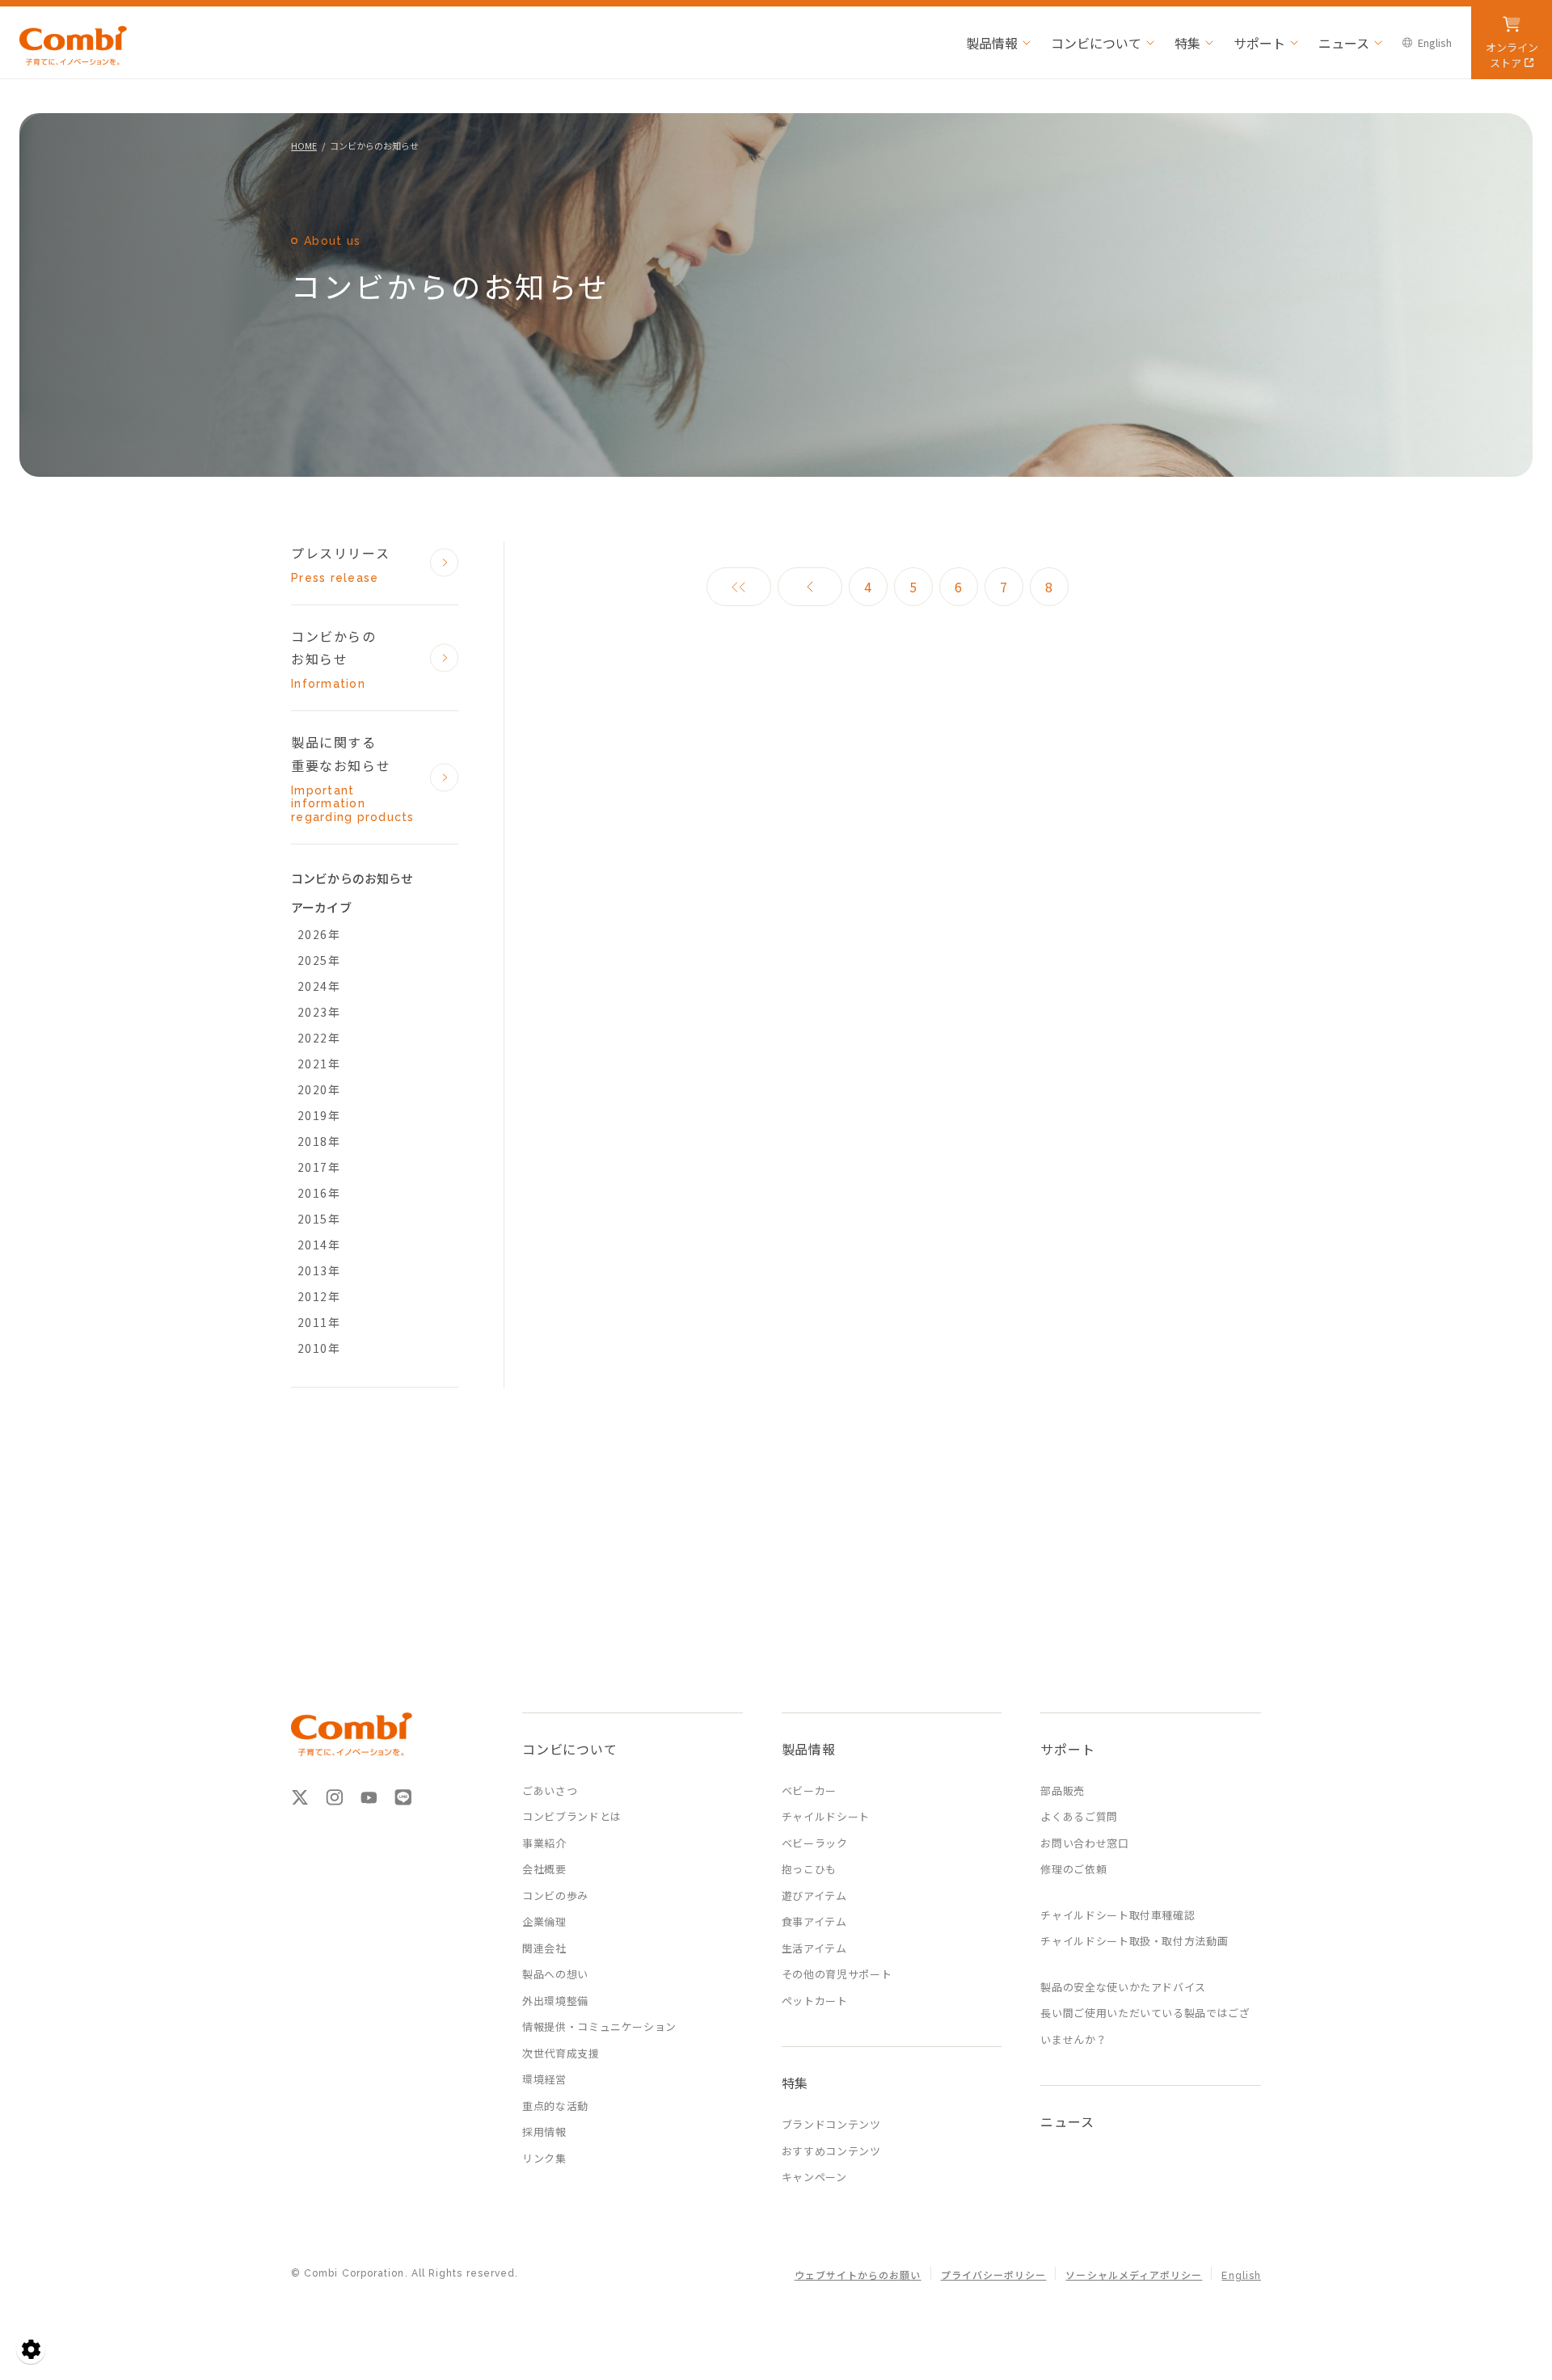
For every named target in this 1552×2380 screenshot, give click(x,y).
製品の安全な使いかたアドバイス (1123, 1987)
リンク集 (544, 2158)
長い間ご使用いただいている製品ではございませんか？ (1145, 2026)
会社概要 (544, 1869)
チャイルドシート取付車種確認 (1118, 1915)
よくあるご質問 (1079, 1816)
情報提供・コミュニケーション (599, 2026)
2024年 (319, 986)
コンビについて (1096, 43)
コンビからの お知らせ (334, 659)
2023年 (319, 1012)
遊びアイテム (814, 1896)
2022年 (319, 1038)
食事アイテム (814, 1921)
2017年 (319, 1167)
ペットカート (815, 2001)
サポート (1259, 43)
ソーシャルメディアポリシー (1134, 2276)
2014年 (319, 1245)
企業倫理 (544, 1921)
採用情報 (544, 2131)
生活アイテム (814, 1948)
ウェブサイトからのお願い (858, 2276)
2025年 (319, 960)
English (1435, 42)
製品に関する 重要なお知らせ (353, 778)
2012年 (319, 1296)
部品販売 (1063, 1790)
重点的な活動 (555, 2106)
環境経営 (544, 2079)
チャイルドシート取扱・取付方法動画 (1134, 1941)
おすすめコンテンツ (831, 2151)
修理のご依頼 (1073, 1869)
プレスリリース (340, 564)
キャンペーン (814, 2177)
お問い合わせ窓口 (1084, 1843)
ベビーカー (809, 1790)
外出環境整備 (555, 2001)
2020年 (319, 1089)
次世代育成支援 (561, 2053)
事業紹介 (544, 1843)
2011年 (319, 1322)
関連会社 (544, 1948)
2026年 (319, 934)
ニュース (1344, 43)
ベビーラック (815, 1843)
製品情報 (992, 43)
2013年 (319, 1270)
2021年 (319, 1064)
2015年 (319, 1219)
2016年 (319, 1193)
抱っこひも (809, 1869)
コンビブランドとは (572, 1816)
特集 (1187, 43)
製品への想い (555, 1974)
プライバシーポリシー (994, 2276)
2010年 (319, 1348)
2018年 (319, 1141)
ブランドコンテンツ (831, 2124)
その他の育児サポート (837, 1974)
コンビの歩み (555, 1896)
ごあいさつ (550, 1790)
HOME (304, 145)
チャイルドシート (826, 1816)
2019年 (319, 1115)
